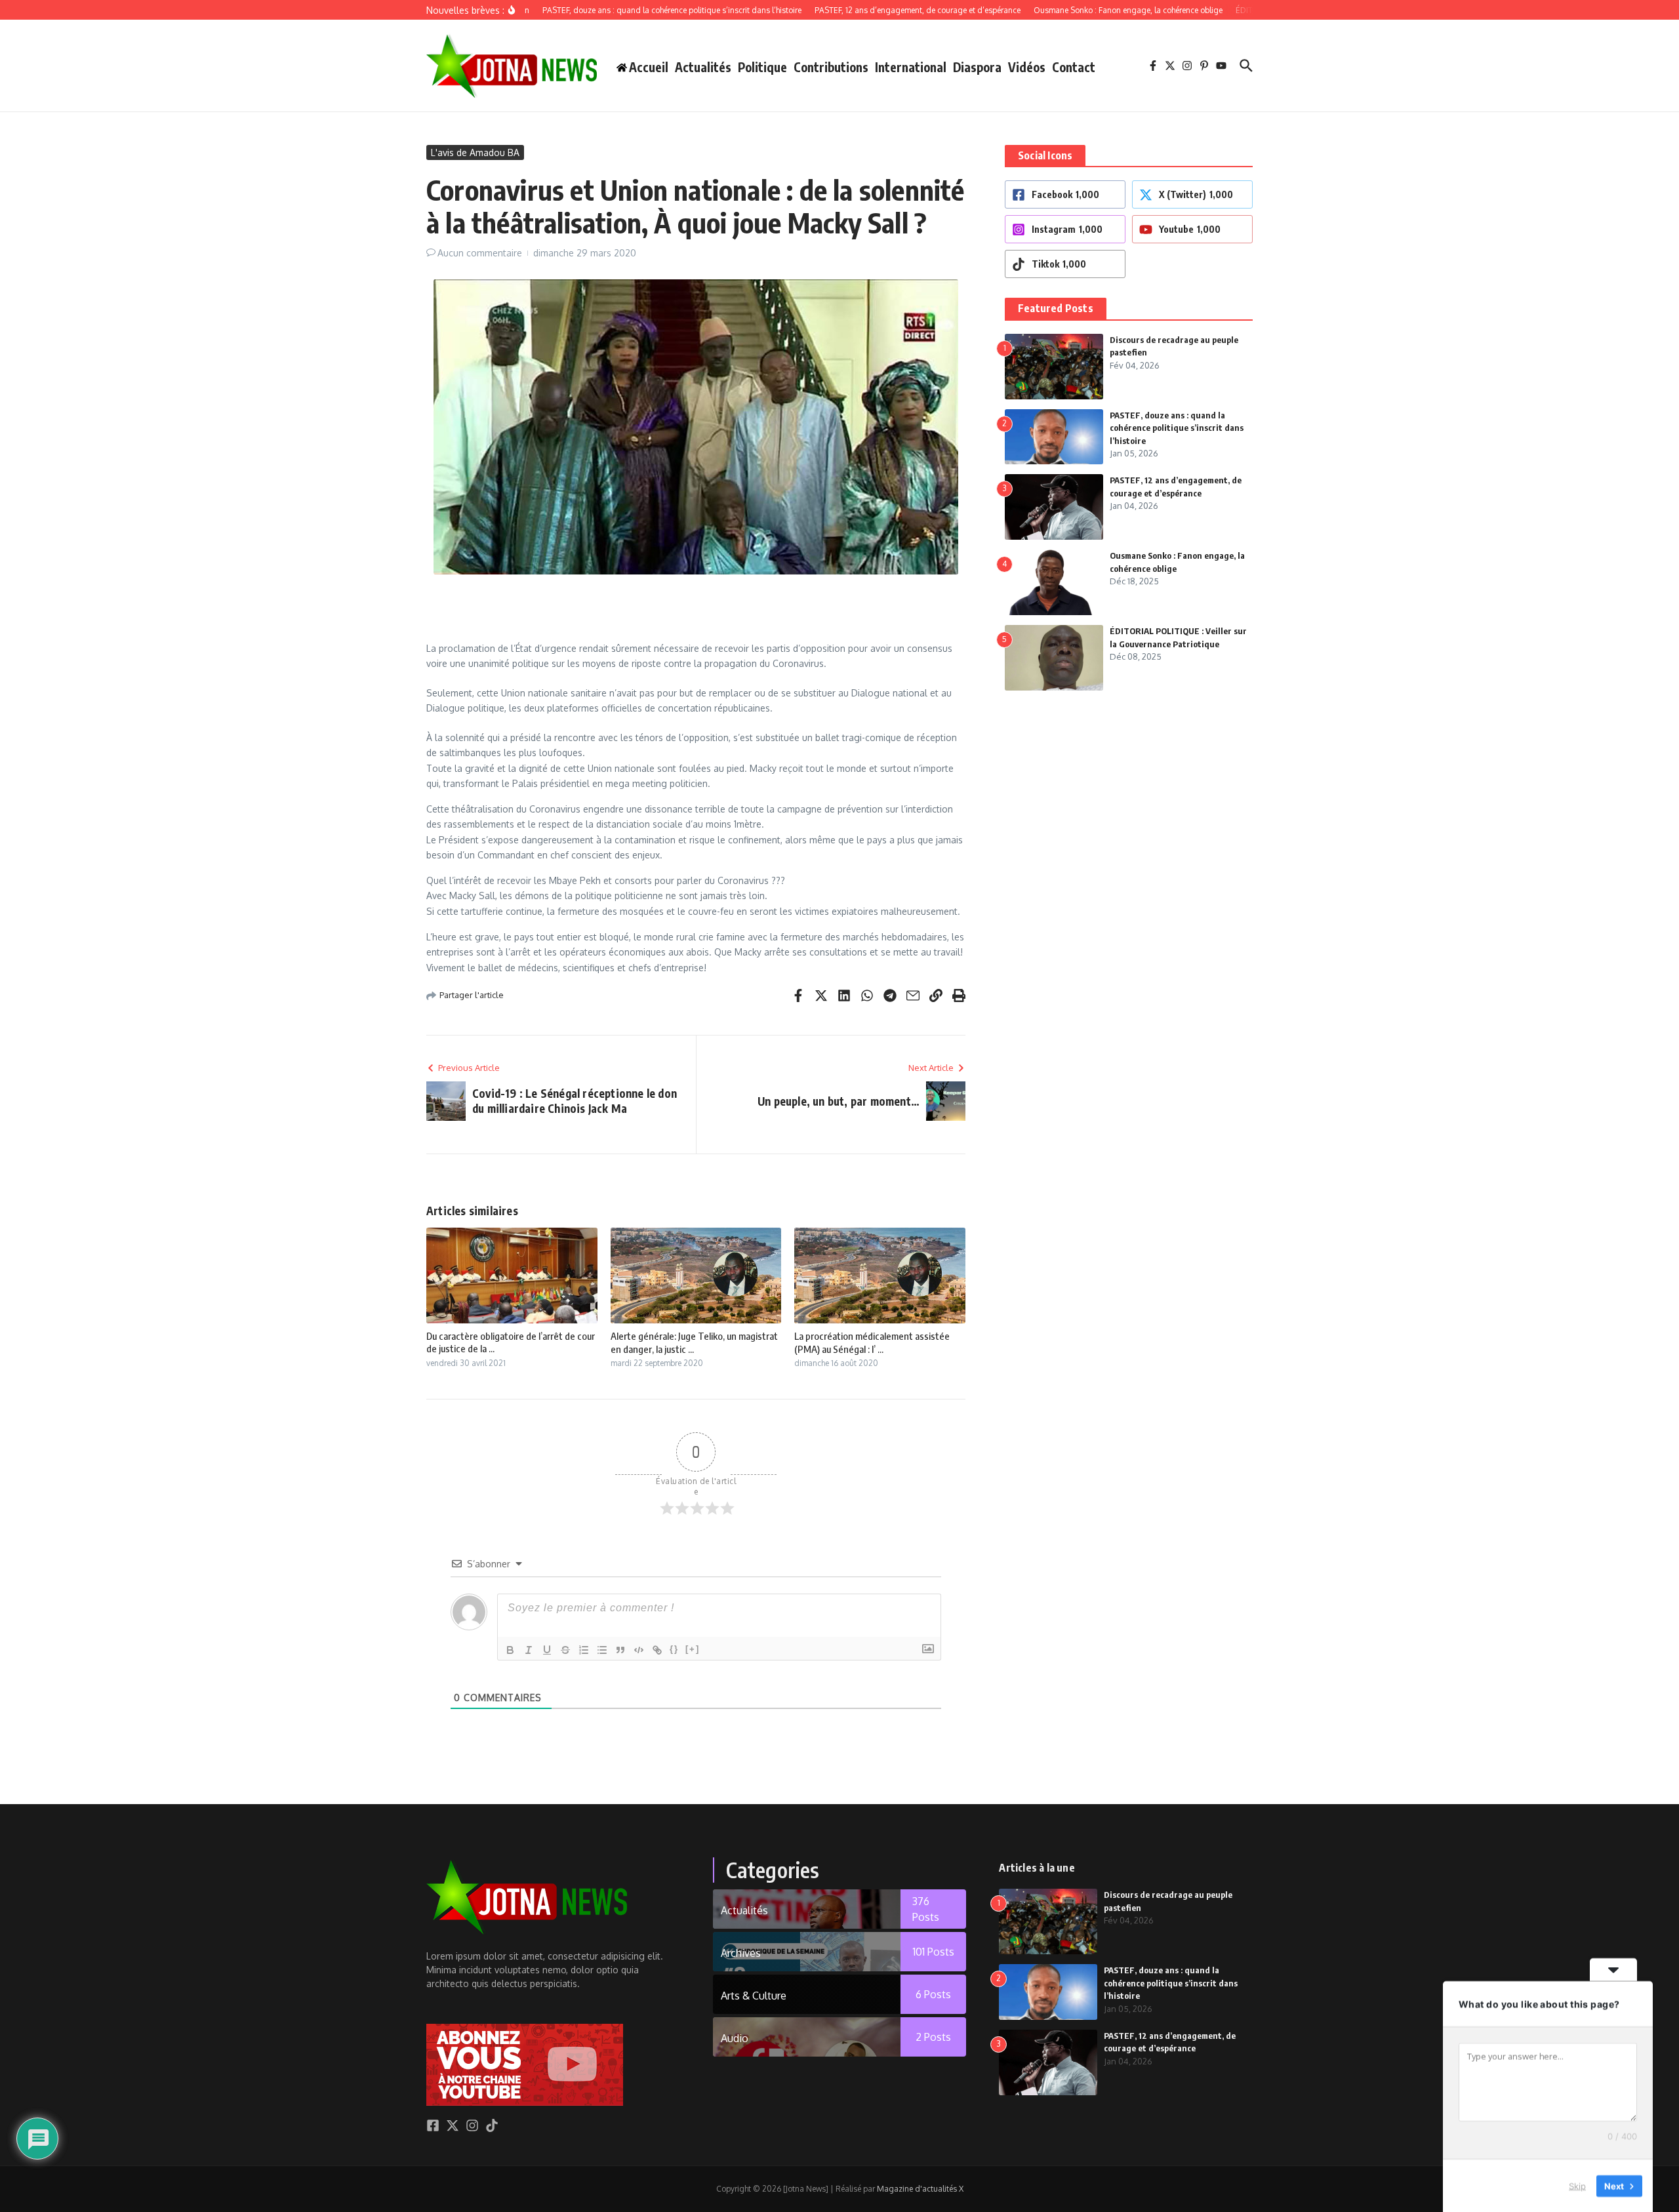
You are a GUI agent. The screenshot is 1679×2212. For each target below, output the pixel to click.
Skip (1577, 2185)
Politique (762, 67)
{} (674, 1649)
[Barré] (565, 1650)
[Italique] (529, 1650)
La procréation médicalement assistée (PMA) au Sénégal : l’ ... (872, 1342)
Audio (735, 2038)
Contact (1074, 67)
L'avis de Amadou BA (475, 152)
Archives (741, 1953)
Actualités (703, 67)
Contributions (831, 67)
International (911, 67)
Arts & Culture (754, 1996)
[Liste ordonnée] (584, 1650)
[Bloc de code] (639, 1650)
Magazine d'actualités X (920, 2189)
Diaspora (977, 67)
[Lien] (657, 1650)
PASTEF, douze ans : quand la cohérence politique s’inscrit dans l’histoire (1177, 428)
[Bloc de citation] (620, 1650)
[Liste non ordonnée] (602, 1650)
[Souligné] (547, 1650)
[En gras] (510, 1650)
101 (934, 1952)
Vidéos (1027, 67)
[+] (693, 1649)
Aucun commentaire (480, 253)
